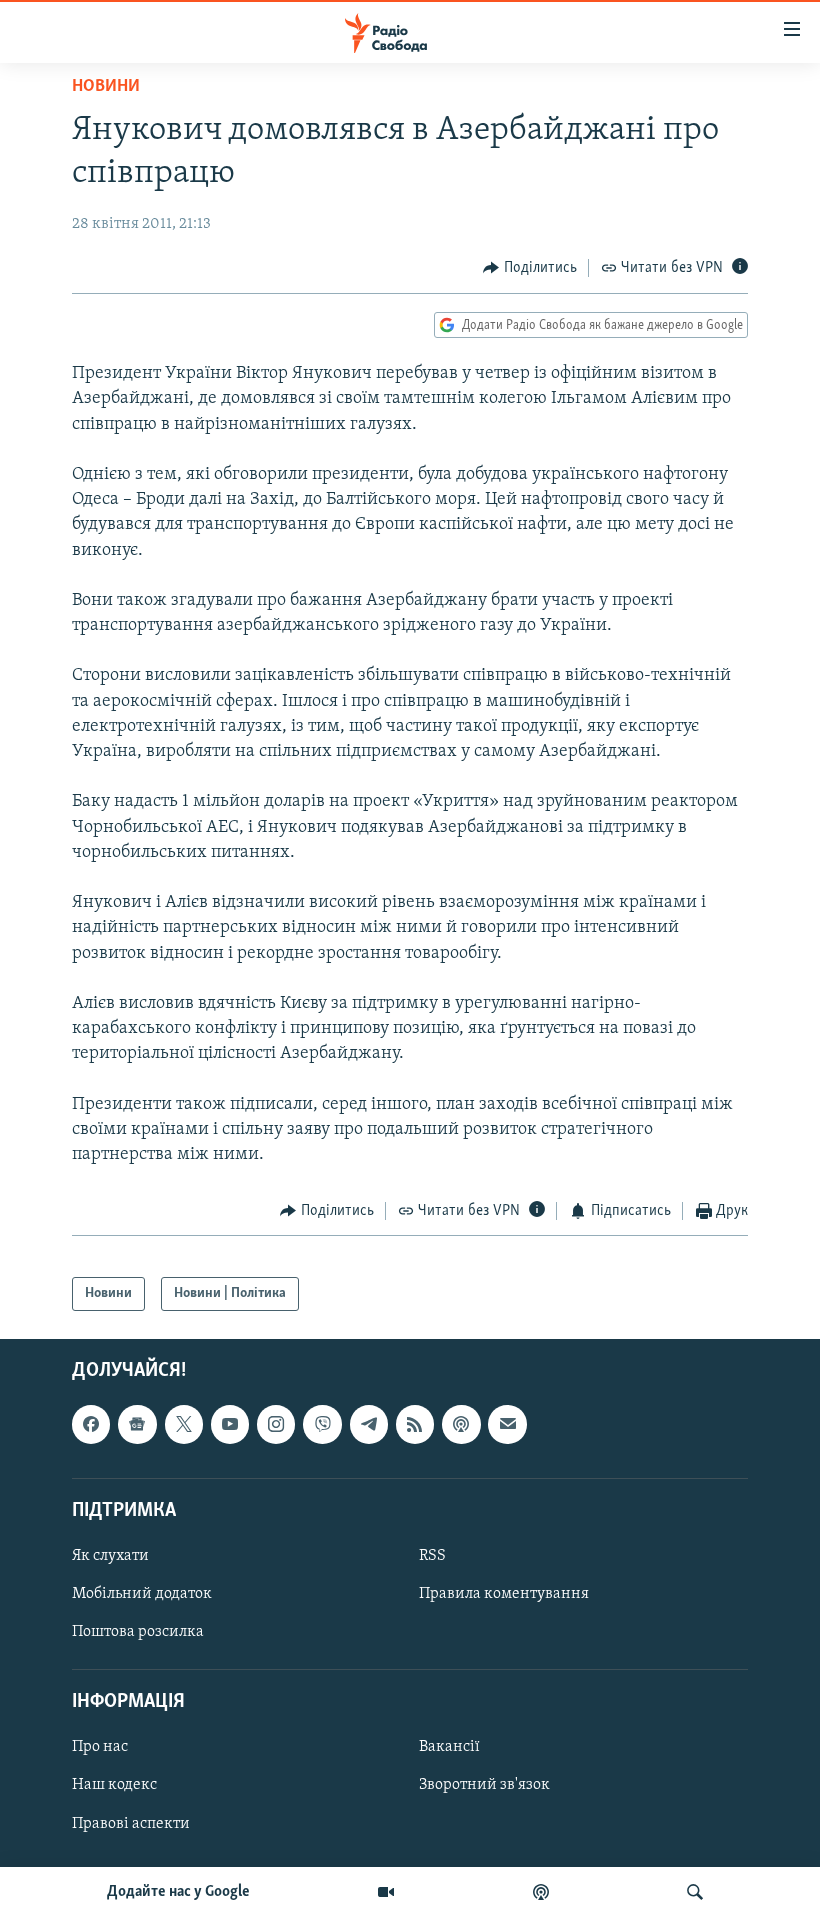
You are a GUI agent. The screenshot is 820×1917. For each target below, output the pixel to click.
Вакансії (449, 1748)
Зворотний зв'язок (484, 1786)
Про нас (100, 1748)
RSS (432, 1556)
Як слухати (110, 1556)
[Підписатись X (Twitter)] (184, 1425)
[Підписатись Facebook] (91, 1425)
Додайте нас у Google (178, 1892)
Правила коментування (504, 1594)
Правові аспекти (131, 1824)
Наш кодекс (114, 1786)
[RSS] (415, 1425)
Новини (106, 87)
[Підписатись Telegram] (369, 1425)
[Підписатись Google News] (137, 1425)
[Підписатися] (507, 1425)
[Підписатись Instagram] (276, 1425)
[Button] (530, 268)
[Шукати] (695, 1892)
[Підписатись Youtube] (230, 1425)
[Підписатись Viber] (322, 1425)
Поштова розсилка (138, 1632)
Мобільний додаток (142, 1594)
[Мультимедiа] (386, 1892)
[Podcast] (461, 1425)
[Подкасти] (541, 1892)
